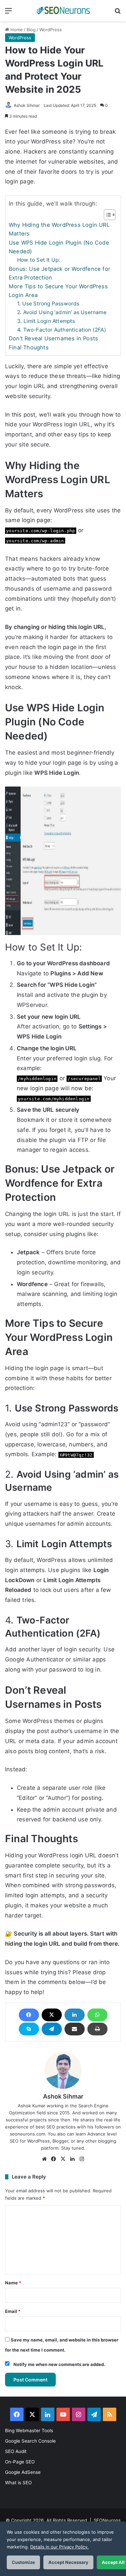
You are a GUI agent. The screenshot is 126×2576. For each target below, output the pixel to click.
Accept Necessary (68, 2562)
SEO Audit (16, 2451)
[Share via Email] (75, 2029)
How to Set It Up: (38, 260)
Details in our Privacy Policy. (59, 2547)
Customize (23, 2562)
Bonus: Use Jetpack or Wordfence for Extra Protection (59, 273)
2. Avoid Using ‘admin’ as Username (62, 312)
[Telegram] (52, 2029)
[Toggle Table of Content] (106, 215)
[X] (52, 2015)
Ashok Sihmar (27, 105)
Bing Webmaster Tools (29, 2431)
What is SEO (18, 2483)
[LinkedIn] (75, 2015)
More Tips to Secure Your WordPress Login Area (58, 291)
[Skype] (29, 2029)
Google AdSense (23, 2472)
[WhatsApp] (97, 2015)
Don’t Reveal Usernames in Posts (53, 338)
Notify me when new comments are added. (59, 2364)
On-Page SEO (20, 2462)
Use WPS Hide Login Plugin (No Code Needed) (59, 247)
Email (13, 2311)
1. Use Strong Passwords (48, 304)
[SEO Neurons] (63, 11)
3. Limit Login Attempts (46, 321)
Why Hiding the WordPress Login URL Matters (59, 229)
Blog (31, 30)
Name (13, 2283)
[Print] (97, 2029)
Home (16, 30)
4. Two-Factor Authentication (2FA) (62, 330)
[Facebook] (29, 2015)
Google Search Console (30, 2441)
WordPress (51, 30)
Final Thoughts (29, 347)
